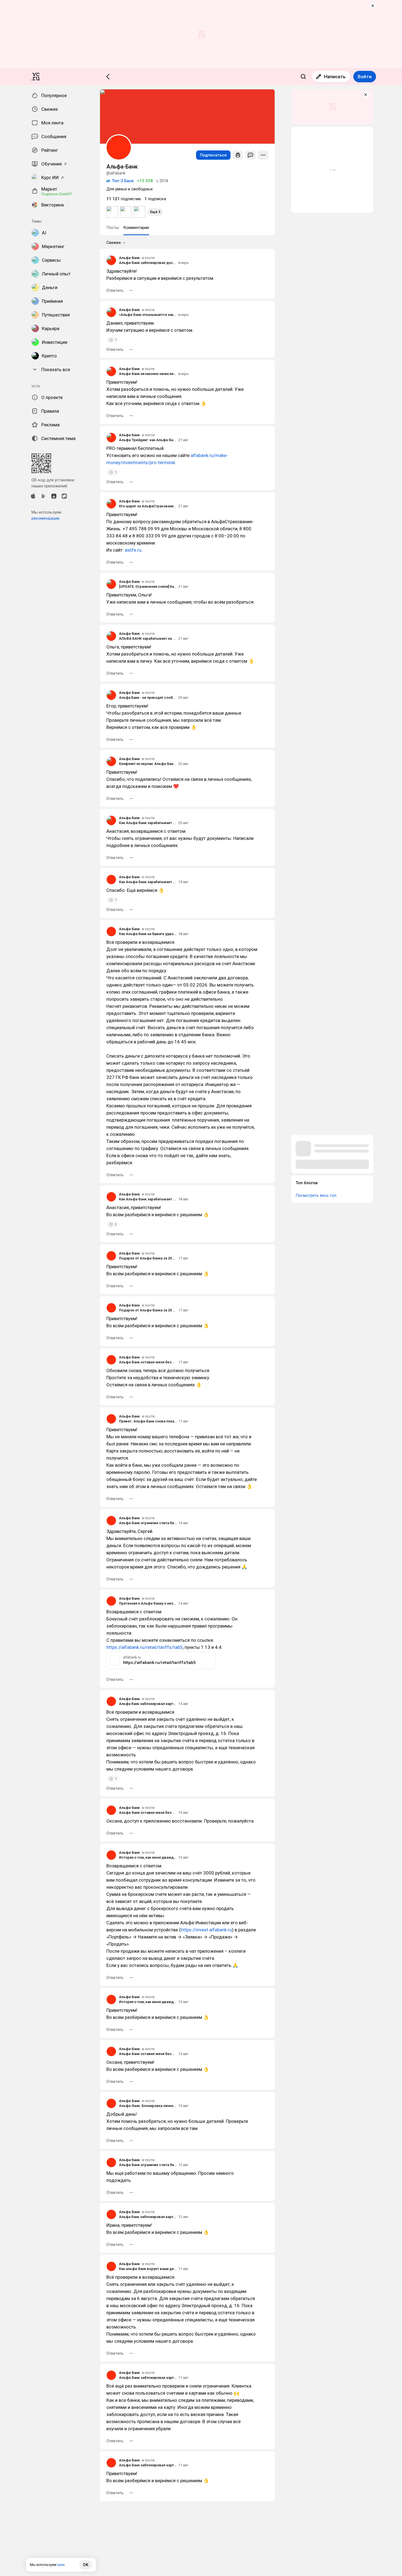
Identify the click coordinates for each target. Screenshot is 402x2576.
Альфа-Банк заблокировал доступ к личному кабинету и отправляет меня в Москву (148, 263)
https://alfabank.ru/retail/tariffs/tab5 (145, 1647)
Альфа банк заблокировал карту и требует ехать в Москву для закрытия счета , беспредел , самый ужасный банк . (148, 1704)
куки (61, 2565)
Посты (113, 228)
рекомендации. (46, 518)
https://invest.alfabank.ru (206, 1930)
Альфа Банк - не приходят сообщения (148, 698)
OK (86, 2565)
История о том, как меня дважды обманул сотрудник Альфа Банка (148, 1857)
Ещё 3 (155, 212)
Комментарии (136, 228)
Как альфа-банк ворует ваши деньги (148, 2269)
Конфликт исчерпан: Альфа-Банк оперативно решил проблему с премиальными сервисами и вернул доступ (148, 764)
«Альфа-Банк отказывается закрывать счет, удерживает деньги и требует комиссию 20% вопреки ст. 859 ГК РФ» (148, 315)
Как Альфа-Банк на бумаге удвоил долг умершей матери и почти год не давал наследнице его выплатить (148, 934)
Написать (335, 77)
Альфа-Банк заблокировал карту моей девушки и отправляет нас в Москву (148, 2378)
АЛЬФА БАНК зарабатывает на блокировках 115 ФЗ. (148, 638)
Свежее (114, 243)
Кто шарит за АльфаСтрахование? (148, 506)
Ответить (115, 290)
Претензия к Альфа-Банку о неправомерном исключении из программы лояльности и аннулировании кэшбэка (148, 1603)
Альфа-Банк (129, 258)
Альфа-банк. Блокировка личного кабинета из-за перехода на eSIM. (148, 2106)
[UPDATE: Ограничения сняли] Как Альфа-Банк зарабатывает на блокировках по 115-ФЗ (148, 586)
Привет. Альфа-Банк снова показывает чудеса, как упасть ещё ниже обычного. (148, 1421)
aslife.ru (133, 550)
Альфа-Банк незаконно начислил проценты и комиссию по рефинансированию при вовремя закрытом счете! (148, 374)
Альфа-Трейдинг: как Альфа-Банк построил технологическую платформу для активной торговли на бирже (148, 440)
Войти (365, 77)
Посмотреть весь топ (316, 1195)
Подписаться (213, 155)
